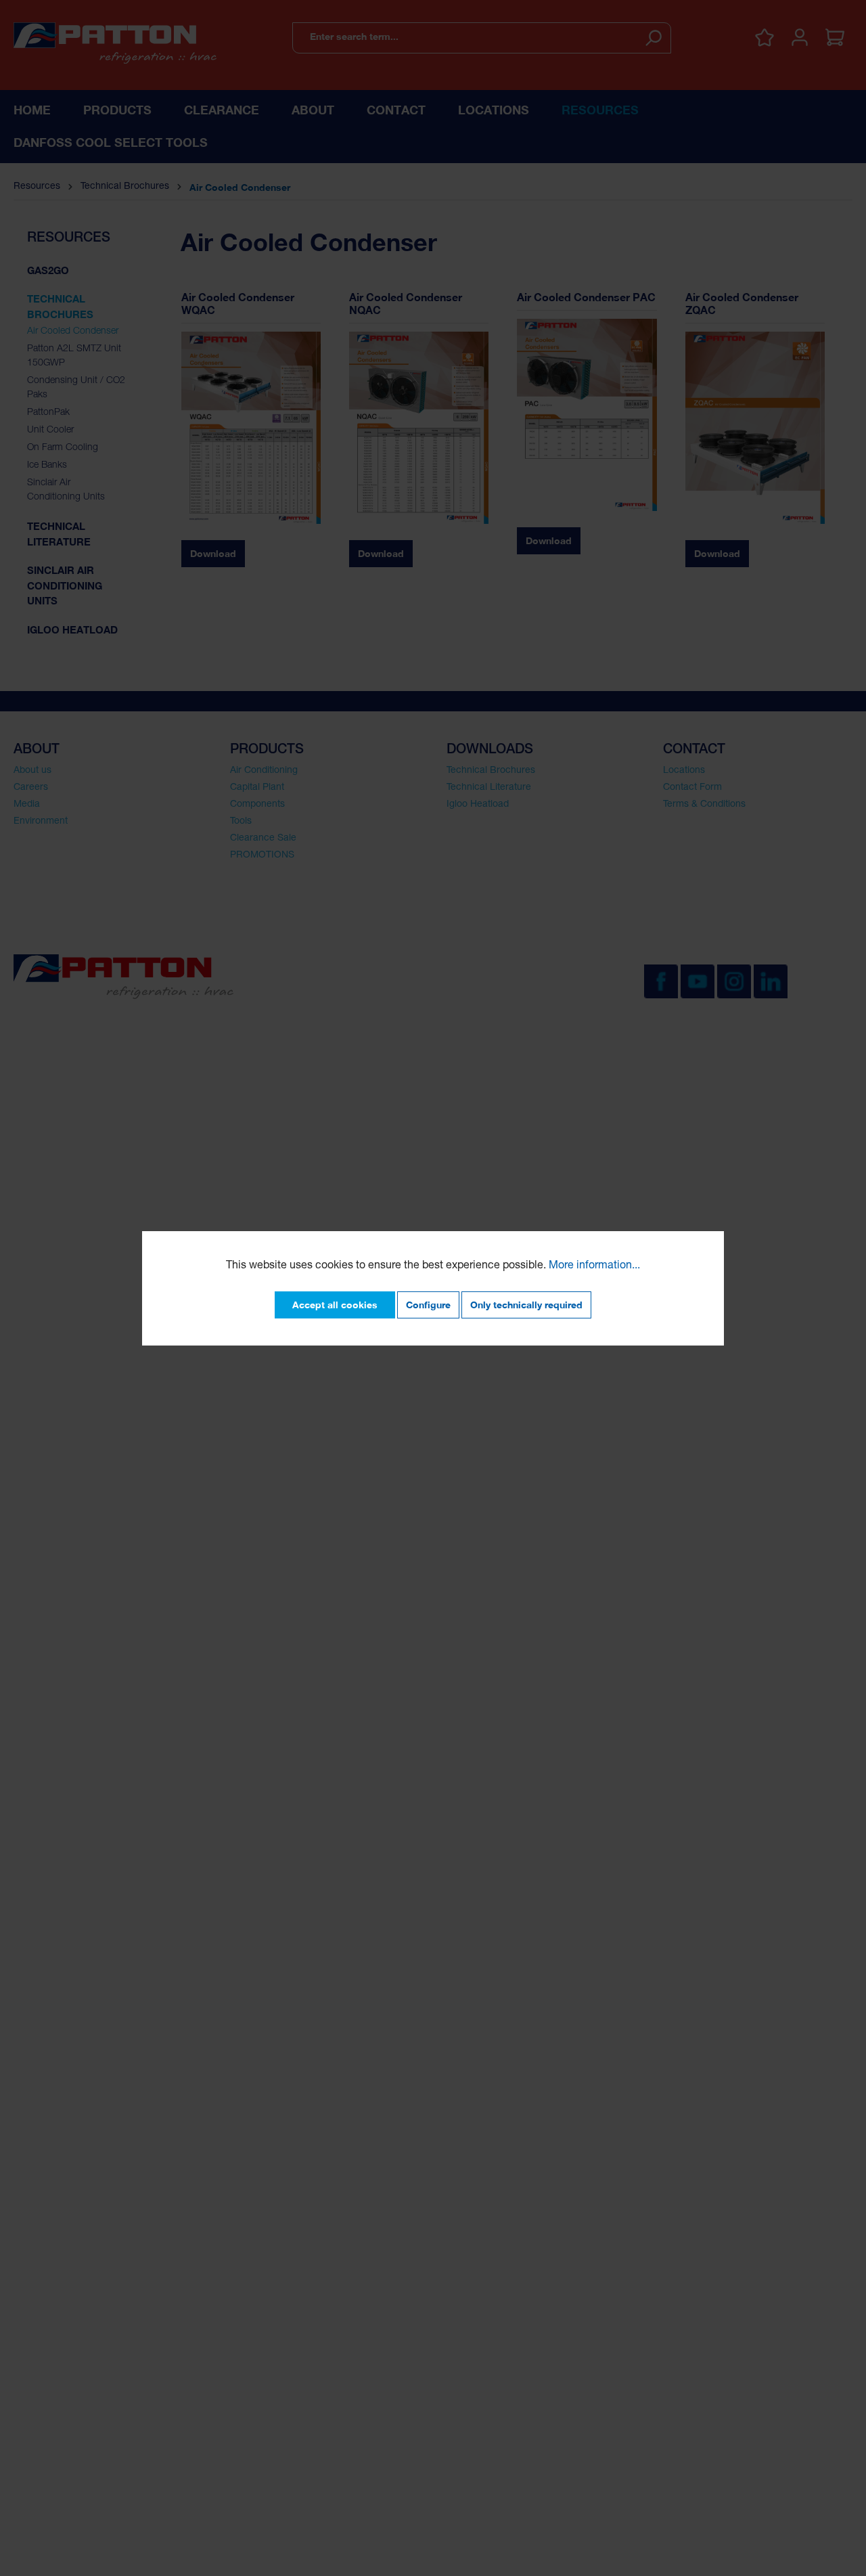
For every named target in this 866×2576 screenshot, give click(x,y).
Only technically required (526, 1305)
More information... (594, 1266)
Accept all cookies (335, 1305)
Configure (428, 1305)
